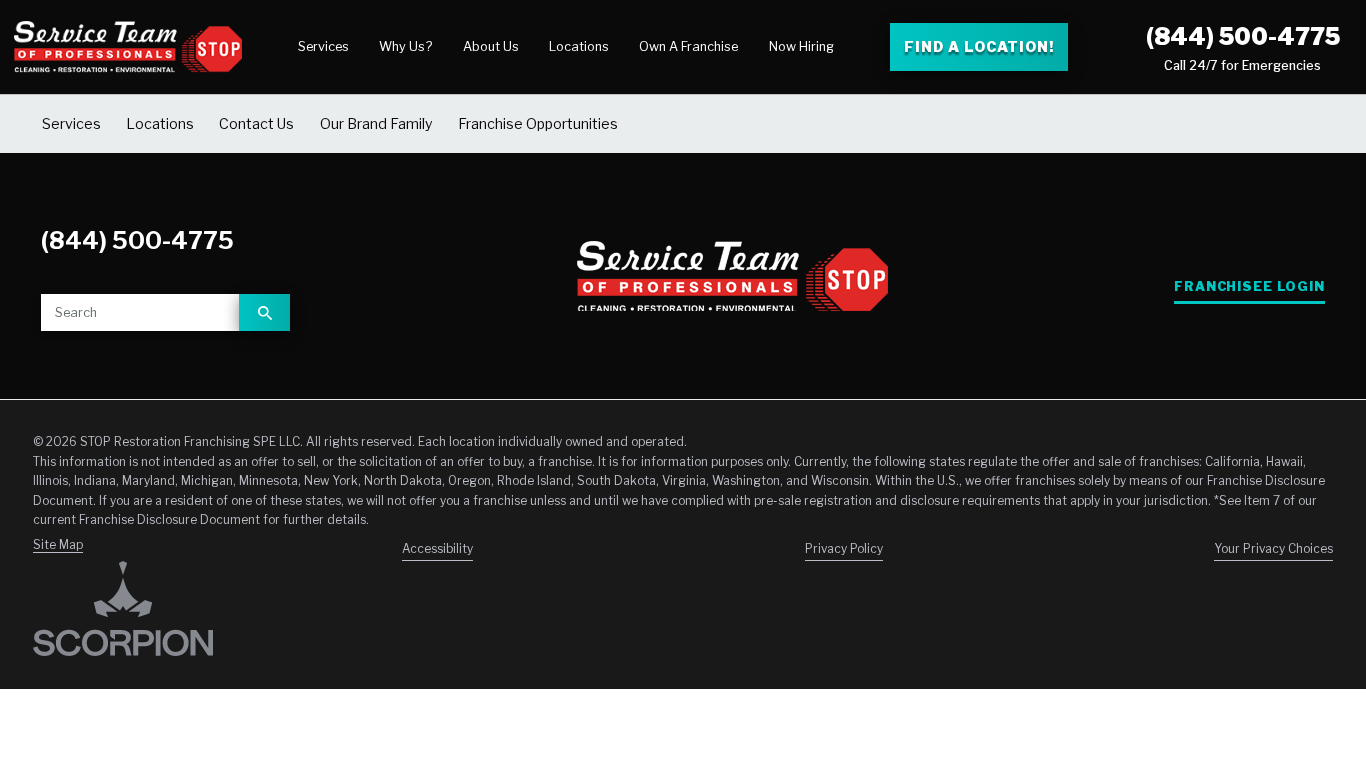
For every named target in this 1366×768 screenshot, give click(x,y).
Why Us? (405, 46)
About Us (491, 46)
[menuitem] (323, 47)
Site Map (58, 545)
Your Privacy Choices (1273, 549)
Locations (579, 46)
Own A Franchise (688, 46)
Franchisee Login (1249, 286)
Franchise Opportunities (538, 123)
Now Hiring (801, 46)
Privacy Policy (844, 549)
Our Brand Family (376, 123)
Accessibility (437, 549)
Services (323, 46)
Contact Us (256, 123)
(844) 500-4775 (1243, 36)
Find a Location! (978, 46)
